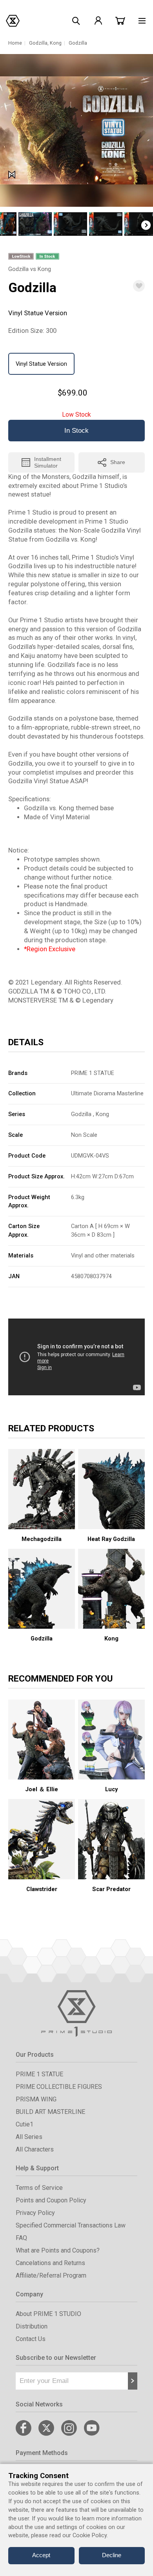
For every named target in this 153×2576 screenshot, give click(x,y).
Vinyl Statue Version (41, 364)
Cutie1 (25, 2124)
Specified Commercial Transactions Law (71, 2225)
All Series (29, 2137)
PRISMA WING (36, 2099)
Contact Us (31, 2339)
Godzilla (38, 43)
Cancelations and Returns (50, 2263)
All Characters (35, 2149)
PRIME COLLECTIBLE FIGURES (59, 2087)
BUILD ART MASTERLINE (50, 2112)
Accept (41, 2555)
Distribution (32, 2326)
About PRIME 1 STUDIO (48, 2314)
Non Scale (84, 1135)
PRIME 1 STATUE (93, 1073)
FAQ (21, 2238)
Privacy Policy (35, 2213)
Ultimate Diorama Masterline (107, 1093)
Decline (112, 2555)
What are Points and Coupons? (58, 2250)
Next (146, 225)
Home (15, 43)
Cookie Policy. (90, 2535)
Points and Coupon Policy (51, 2200)
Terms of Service (39, 2188)
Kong (56, 43)
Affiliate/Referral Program (51, 2275)
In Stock (76, 431)
